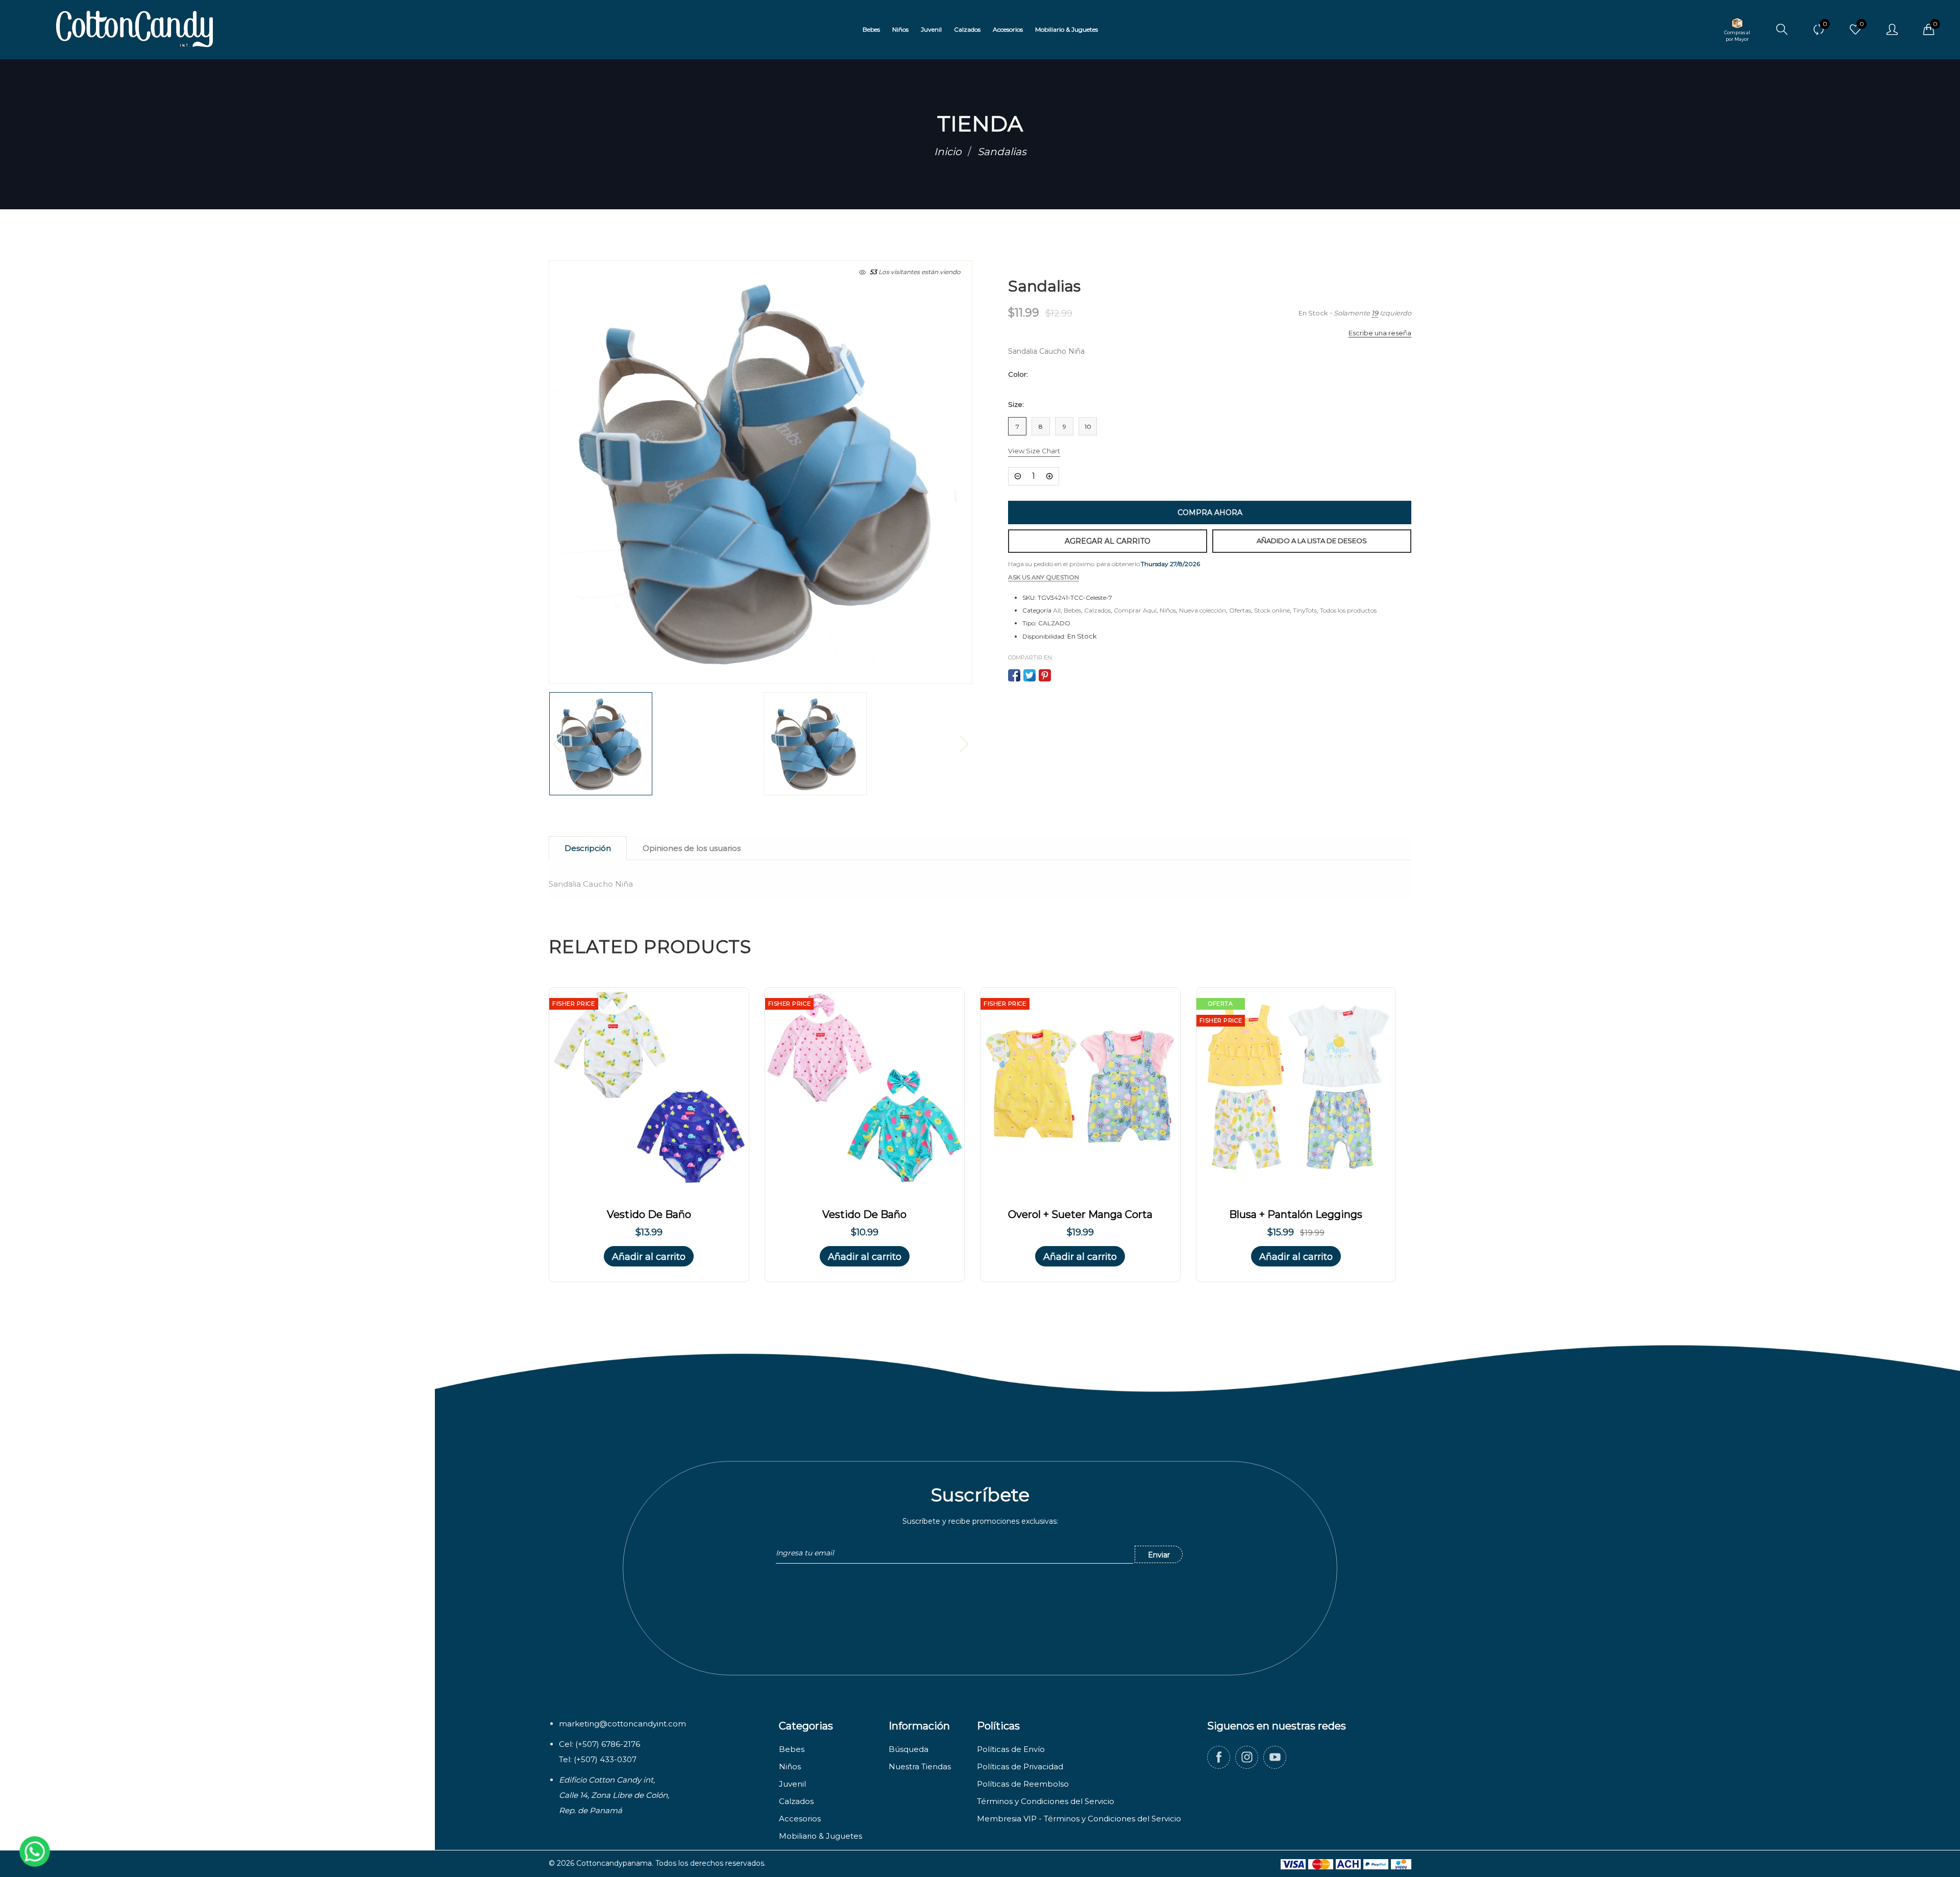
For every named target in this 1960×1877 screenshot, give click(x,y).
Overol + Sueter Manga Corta (1080, 1214)
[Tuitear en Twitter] (1030, 675)
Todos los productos (1348, 610)
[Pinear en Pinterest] (1045, 675)
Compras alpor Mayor (1737, 36)
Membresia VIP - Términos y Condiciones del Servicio (1079, 1819)
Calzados (1097, 610)
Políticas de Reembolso (1023, 1784)
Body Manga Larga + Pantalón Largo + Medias (114, 1833)
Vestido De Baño (649, 1214)
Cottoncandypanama (614, 1863)
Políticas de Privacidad (1020, 1766)
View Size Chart (1034, 451)
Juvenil (792, 1784)
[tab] (588, 848)
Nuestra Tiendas (920, 1766)
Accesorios (800, 1819)
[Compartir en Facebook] (1014, 675)
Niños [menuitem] (900, 29)
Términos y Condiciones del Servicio (1046, 1801)
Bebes (792, 1749)
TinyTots (1305, 610)
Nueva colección (1203, 610)
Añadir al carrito (649, 1257)
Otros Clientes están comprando (102, 1810)
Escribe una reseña (1380, 333)
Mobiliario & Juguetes (820, 1836)
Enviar (1159, 1555)
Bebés (1072, 610)
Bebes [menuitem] (871, 29)
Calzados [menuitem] (967, 29)
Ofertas (1240, 610)
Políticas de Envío (1011, 1749)
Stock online (1272, 610)
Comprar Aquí (1135, 610)
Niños (1168, 610)
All (1057, 610)
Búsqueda (909, 1749)
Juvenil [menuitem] (931, 29)
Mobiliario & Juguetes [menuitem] (1067, 29)
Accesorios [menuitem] (1008, 29)
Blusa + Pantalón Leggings (1296, 1214)
